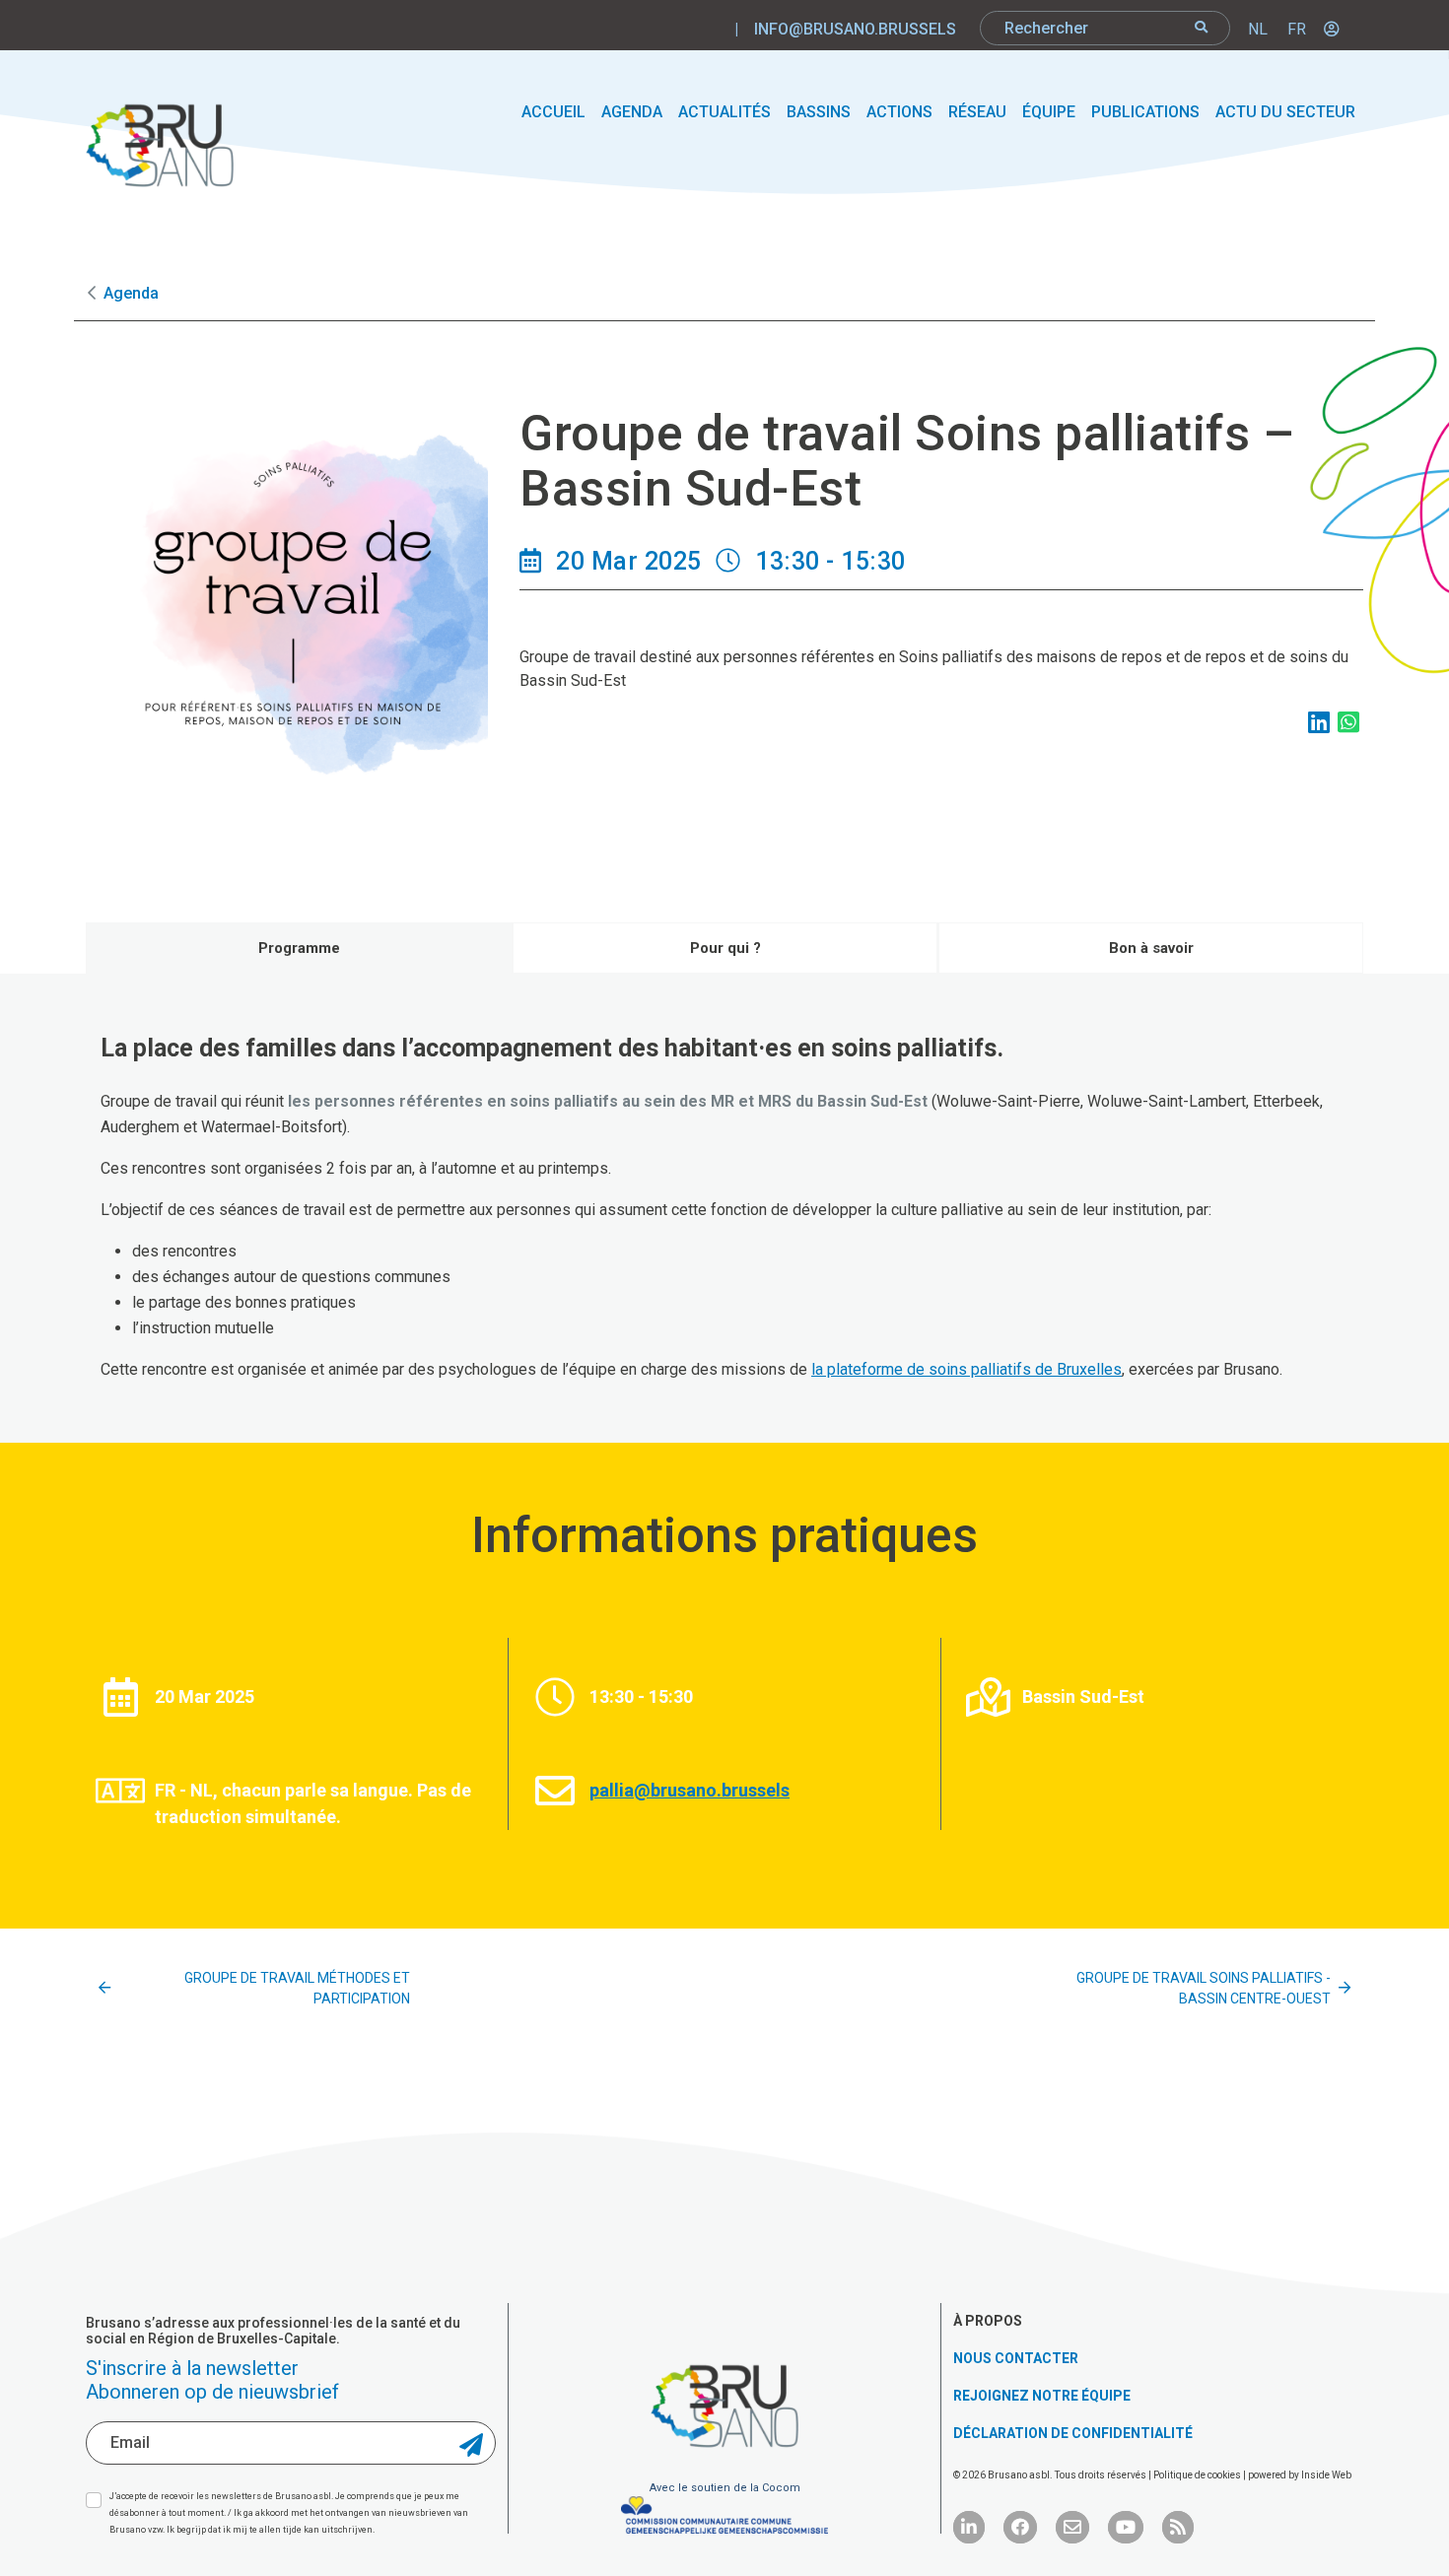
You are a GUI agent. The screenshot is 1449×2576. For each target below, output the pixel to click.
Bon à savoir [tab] (1151, 948)
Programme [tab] (299, 948)
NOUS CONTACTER (1016, 2358)
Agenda (632, 112)
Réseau (977, 112)
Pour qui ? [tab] (725, 948)
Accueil (553, 112)
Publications (1145, 112)
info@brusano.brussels (855, 29)
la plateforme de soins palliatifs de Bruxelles (966, 1369)
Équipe (1049, 112)
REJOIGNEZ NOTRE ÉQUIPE (1042, 2396)
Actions (899, 112)
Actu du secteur (1285, 112)
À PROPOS (988, 2321)
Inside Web (1326, 2475)
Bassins (819, 112)
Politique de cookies (1198, 2475)
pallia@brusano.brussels (690, 1790)
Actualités (724, 112)
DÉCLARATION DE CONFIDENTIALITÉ (1073, 2433)
